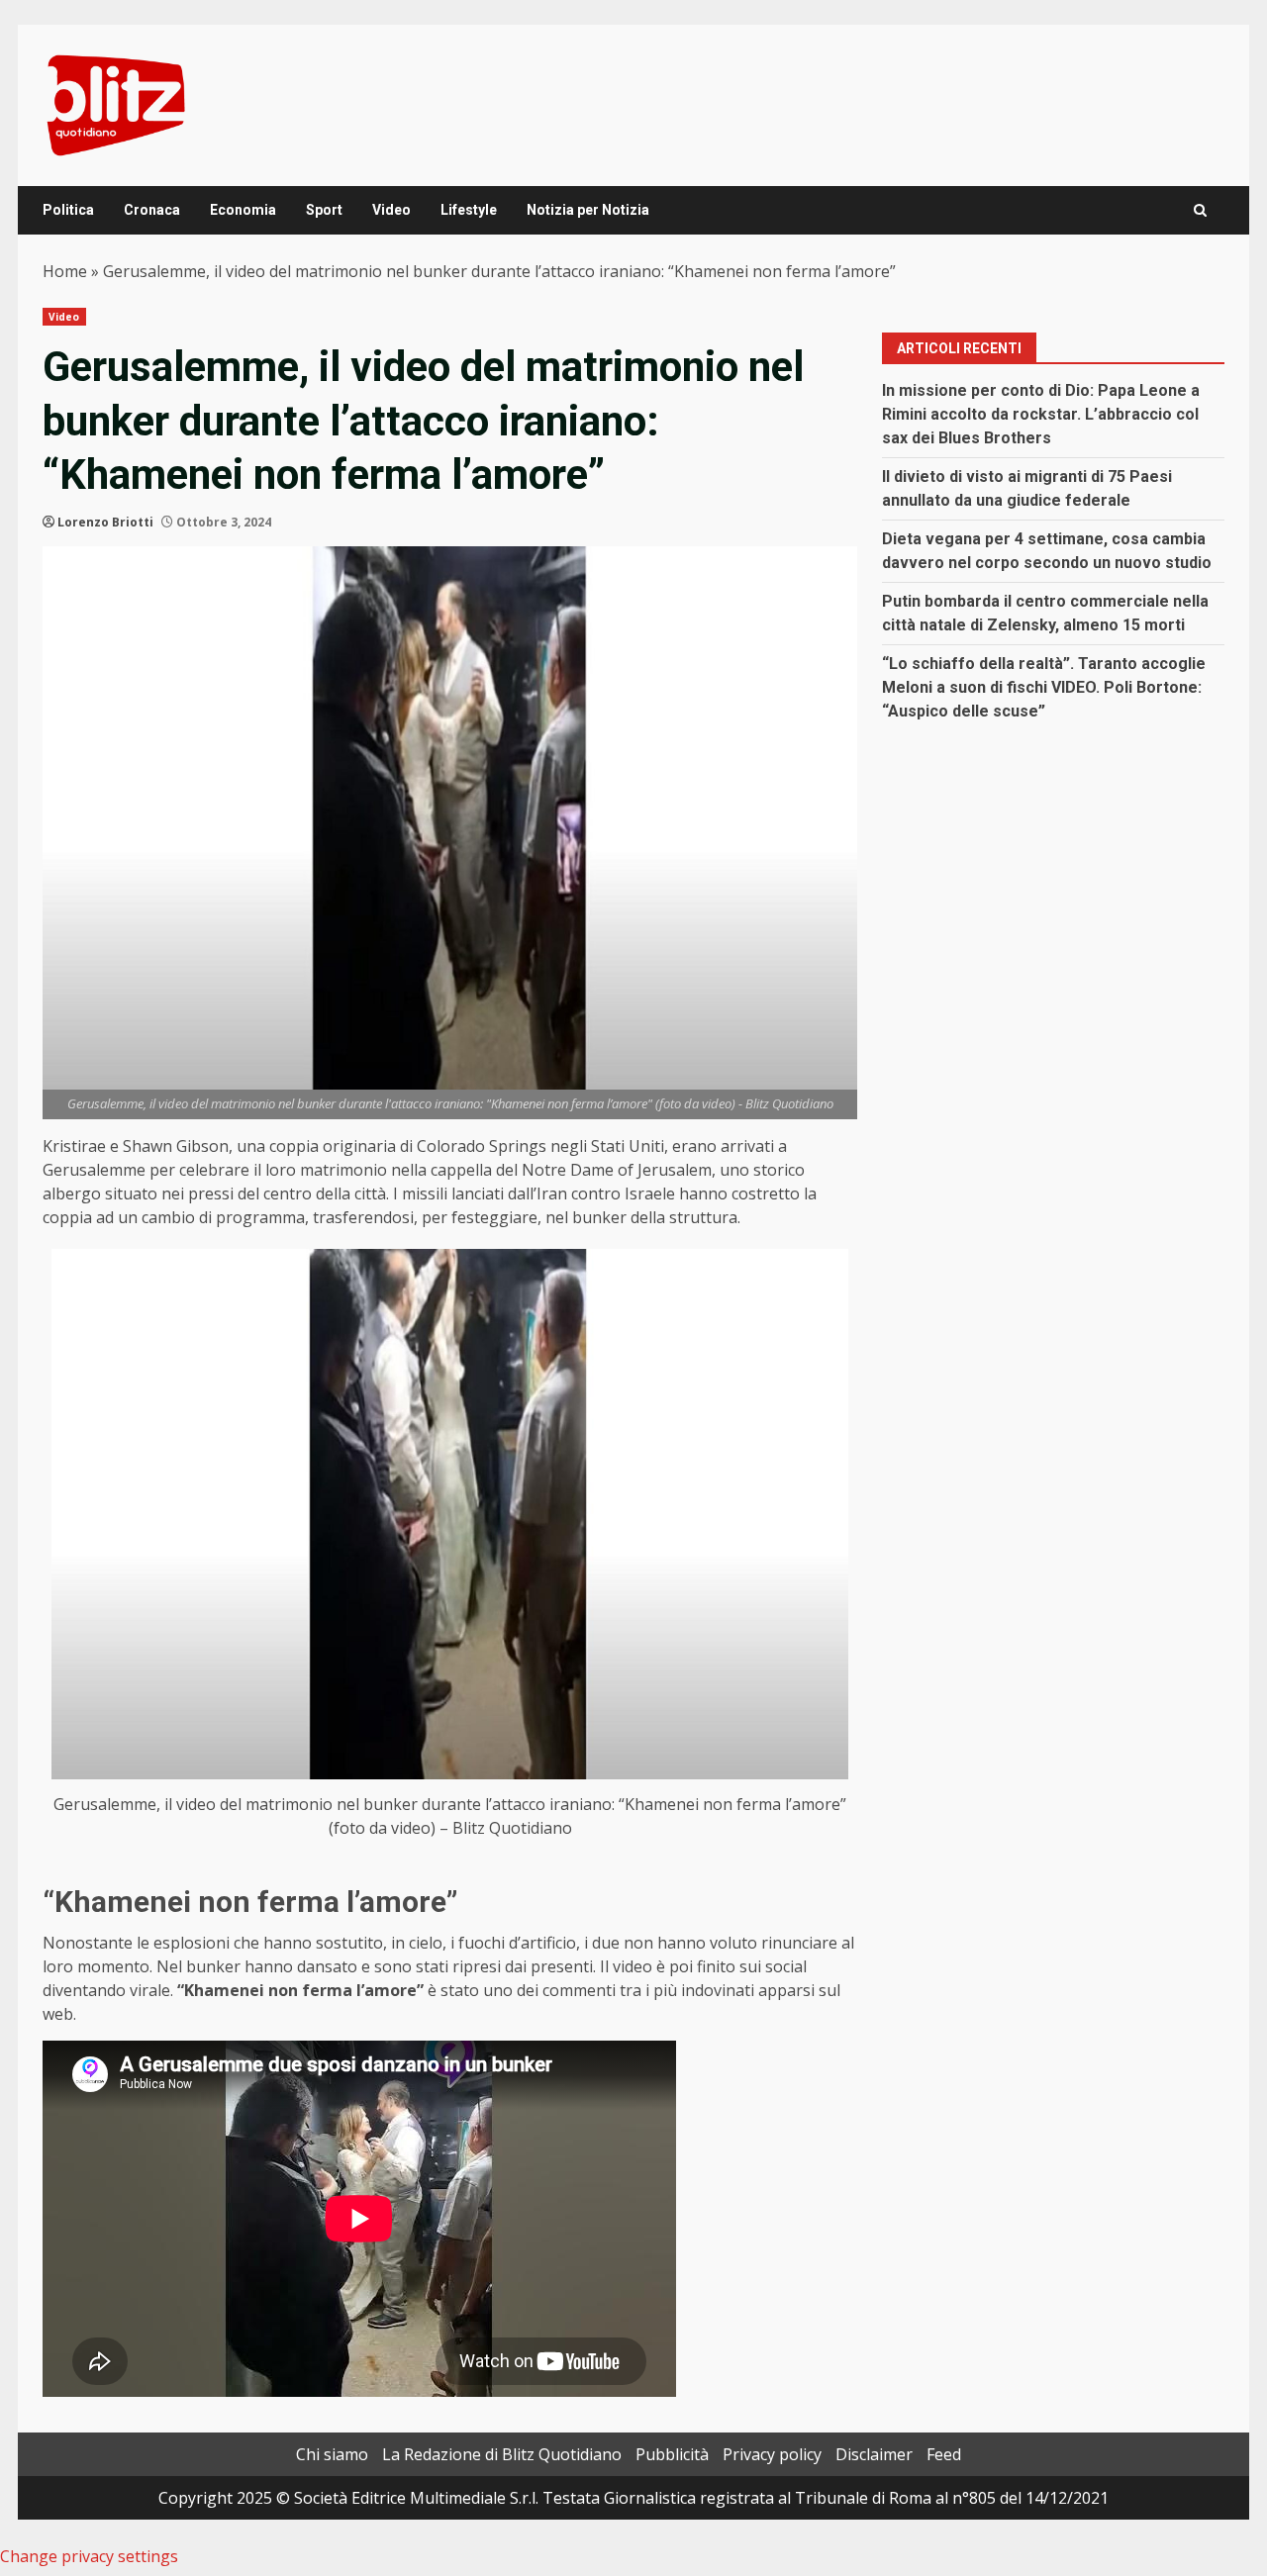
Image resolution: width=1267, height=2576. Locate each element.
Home (65, 271)
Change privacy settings (89, 2556)
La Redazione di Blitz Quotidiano (502, 2454)
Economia (243, 210)
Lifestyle (469, 210)
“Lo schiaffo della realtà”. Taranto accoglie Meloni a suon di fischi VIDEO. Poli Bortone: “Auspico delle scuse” (1044, 687)
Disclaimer (874, 2454)
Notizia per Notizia (588, 210)
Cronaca (152, 210)
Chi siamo (332, 2454)
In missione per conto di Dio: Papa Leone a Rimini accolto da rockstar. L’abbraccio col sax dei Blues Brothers (1041, 414)
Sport (324, 210)
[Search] (1200, 210)
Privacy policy (772, 2454)
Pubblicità (672, 2454)
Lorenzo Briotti (105, 522)
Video (391, 210)
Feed (944, 2454)
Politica (68, 210)
